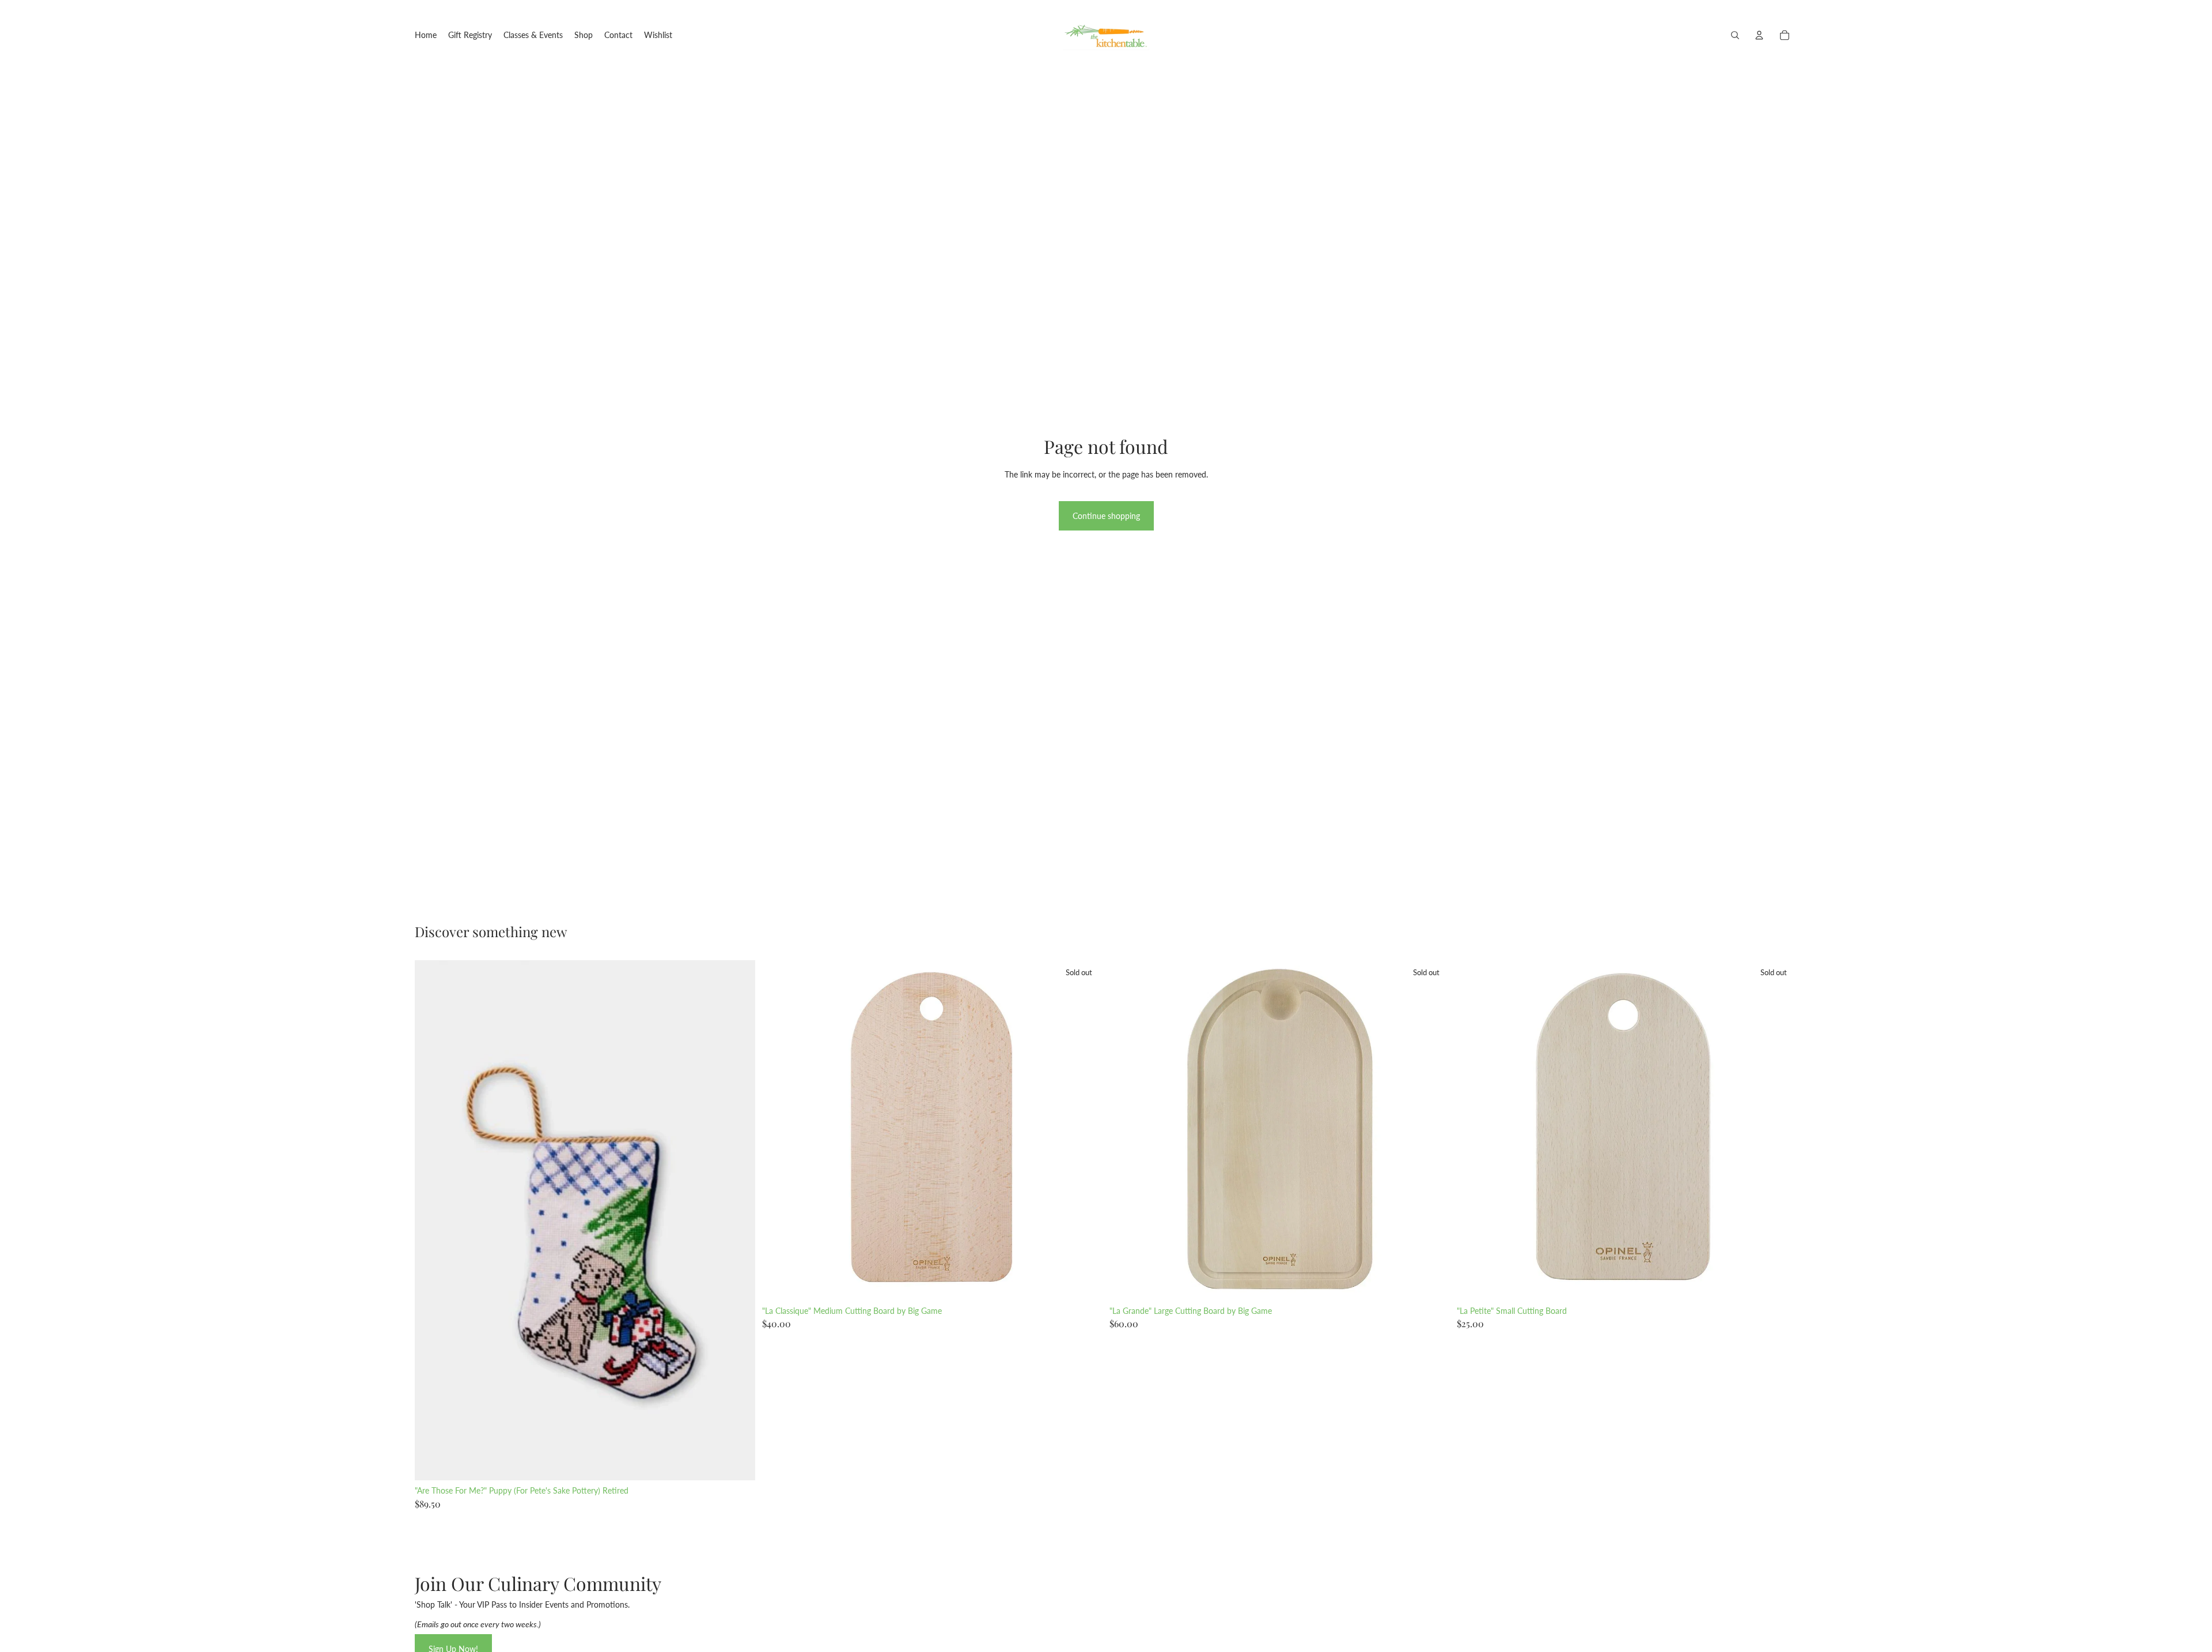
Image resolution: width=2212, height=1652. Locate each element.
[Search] (1735, 35)
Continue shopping (1106, 516)
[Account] (1759, 35)
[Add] (737, 1462)
